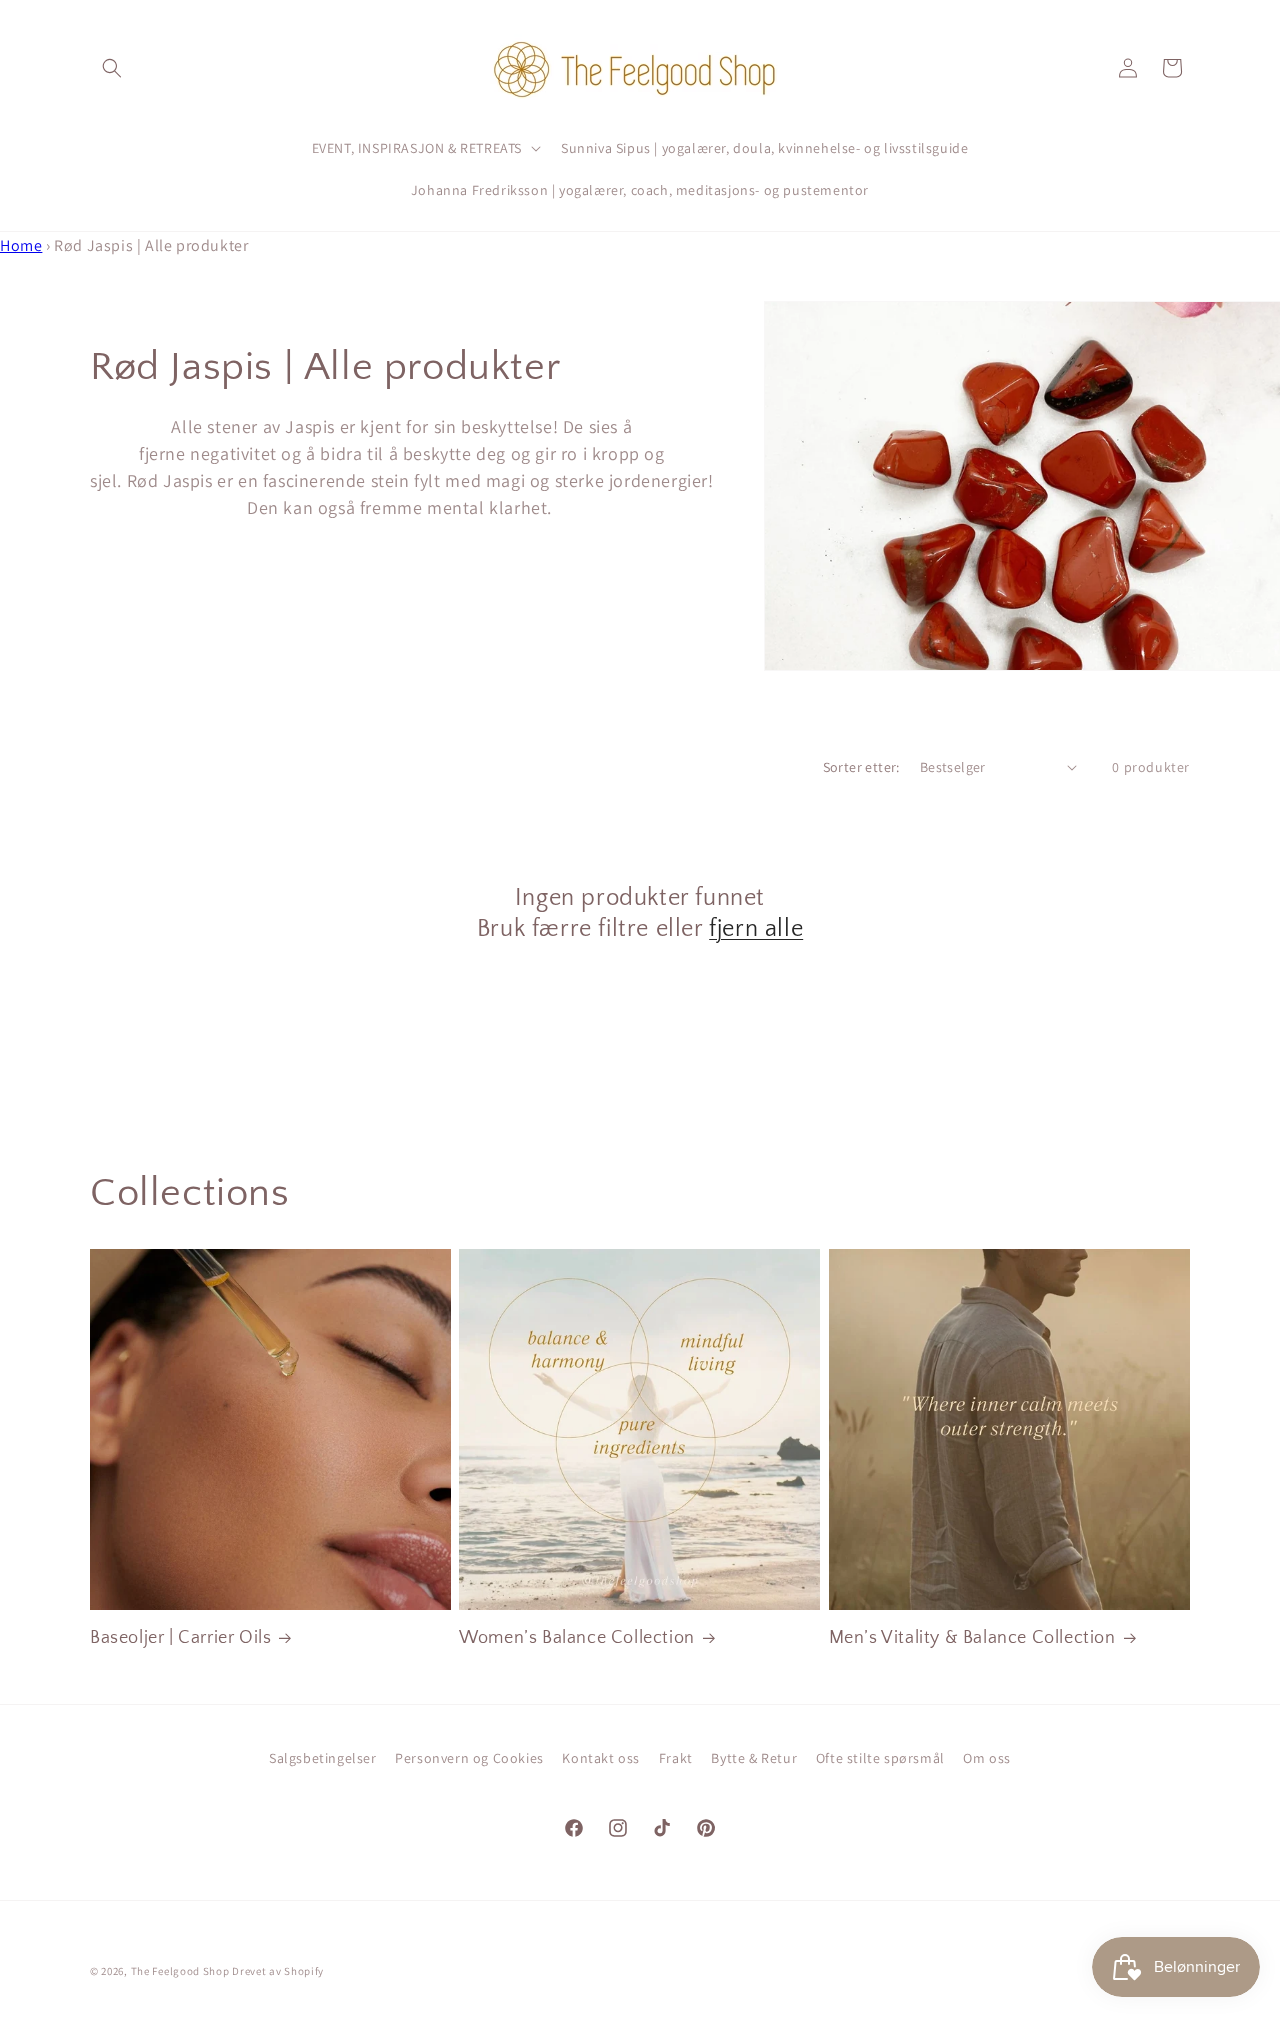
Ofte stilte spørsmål (880, 1758)
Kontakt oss (601, 1758)
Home (21, 245)
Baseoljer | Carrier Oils (180, 1638)
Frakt (676, 1758)
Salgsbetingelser (323, 1758)
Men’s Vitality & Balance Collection (972, 1638)
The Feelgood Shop (180, 1971)
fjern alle (756, 929)
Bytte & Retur (754, 1758)
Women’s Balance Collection (577, 1638)
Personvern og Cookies (469, 1758)
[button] (112, 68)
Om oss (987, 1758)
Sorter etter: (861, 767)
